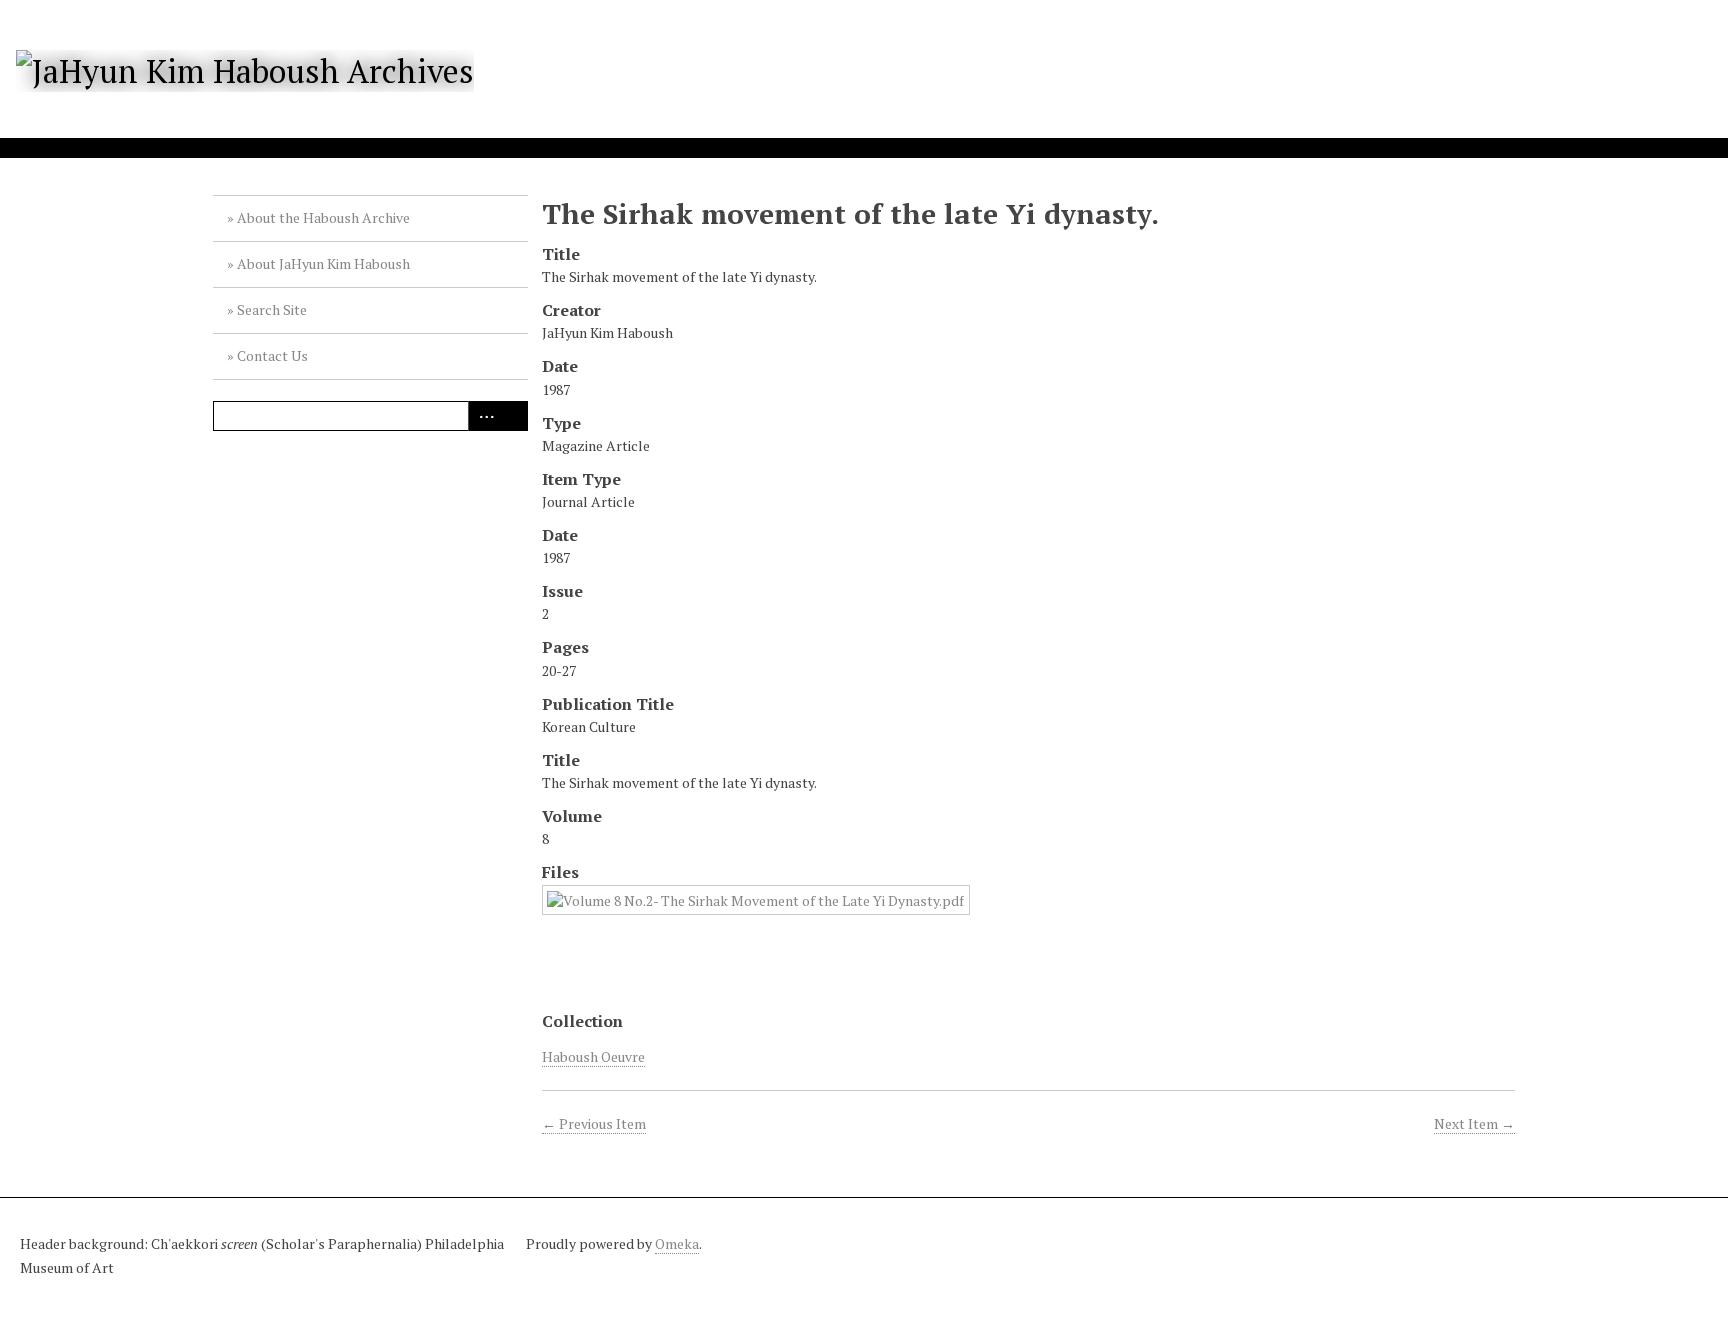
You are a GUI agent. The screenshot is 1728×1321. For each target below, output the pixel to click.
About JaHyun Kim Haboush (323, 263)
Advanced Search (483, 416)
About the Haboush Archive (323, 217)
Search (513, 416)
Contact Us (272, 355)
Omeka (677, 1243)
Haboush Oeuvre (593, 1056)
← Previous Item (594, 1123)
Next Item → (1474, 1123)
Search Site (272, 309)
